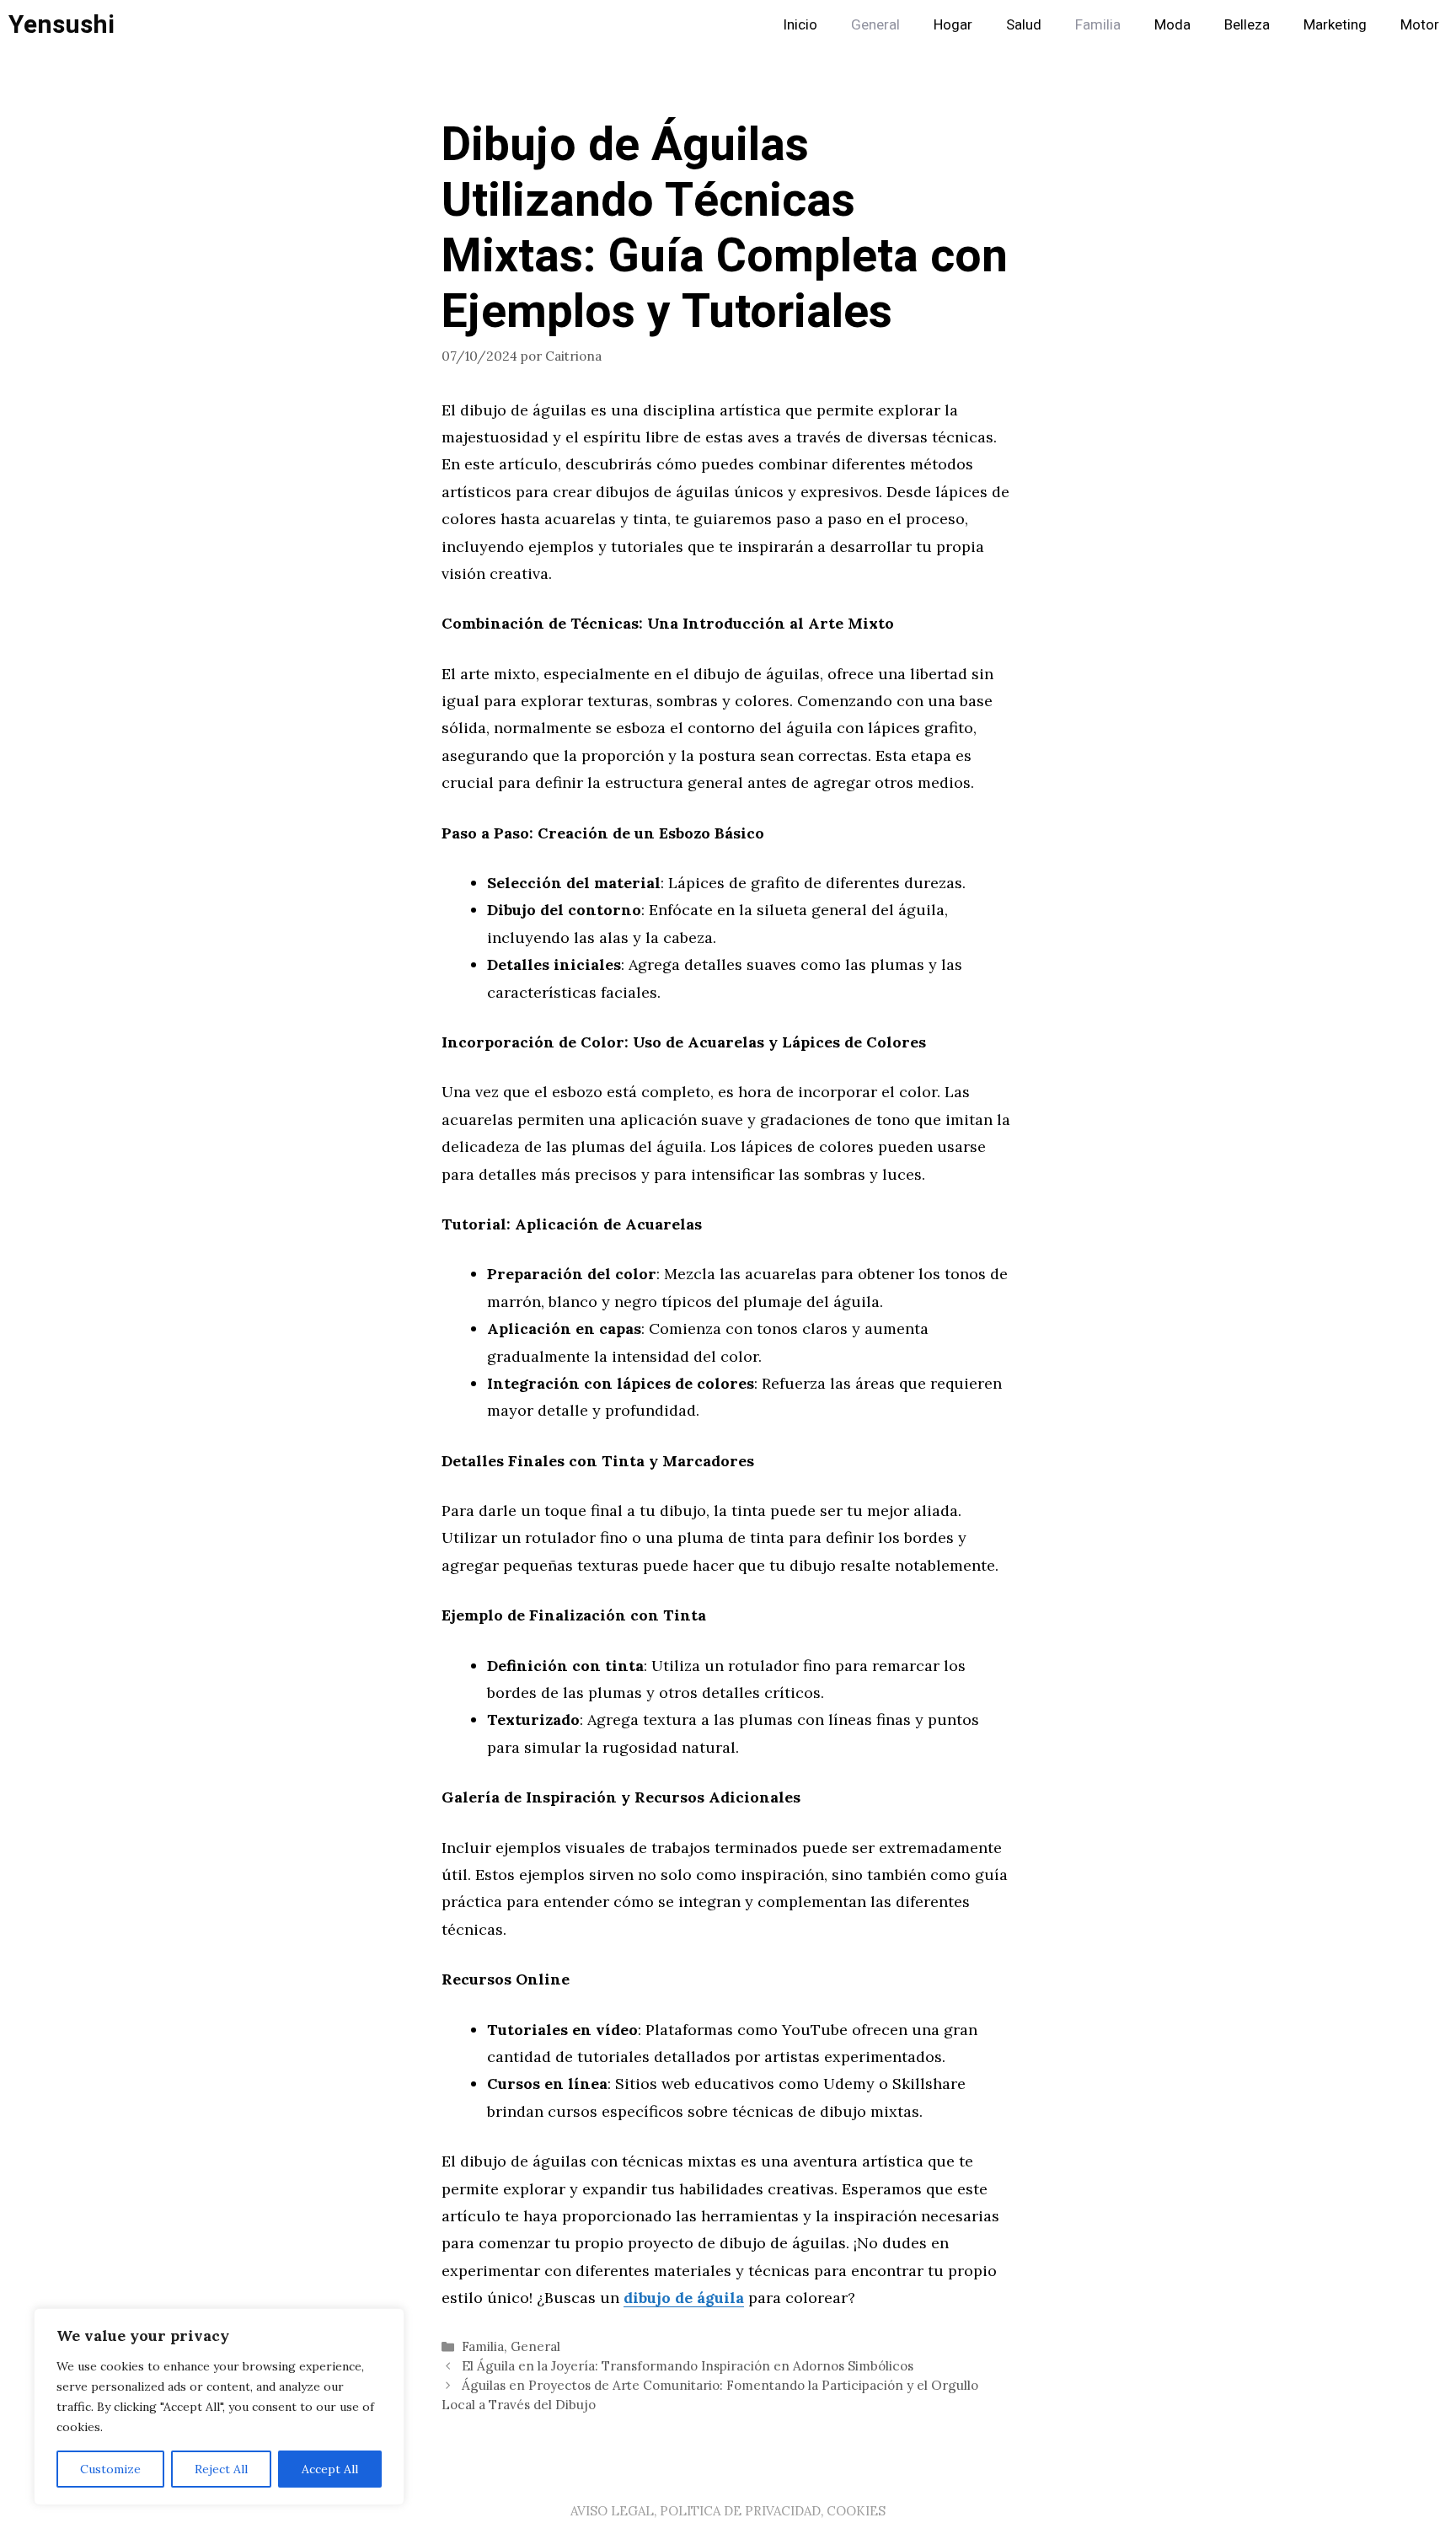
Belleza (1247, 25)
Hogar (953, 25)
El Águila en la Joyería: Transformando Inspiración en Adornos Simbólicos (688, 2366)
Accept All (330, 2469)
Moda (1172, 25)
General (875, 25)
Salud (1024, 25)
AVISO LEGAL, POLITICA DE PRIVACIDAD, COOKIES (728, 2511)
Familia (1098, 25)
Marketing (1335, 25)
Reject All (221, 2469)
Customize (110, 2469)
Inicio (800, 25)
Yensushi (62, 25)
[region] (219, 2407)
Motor (1420, 25)
